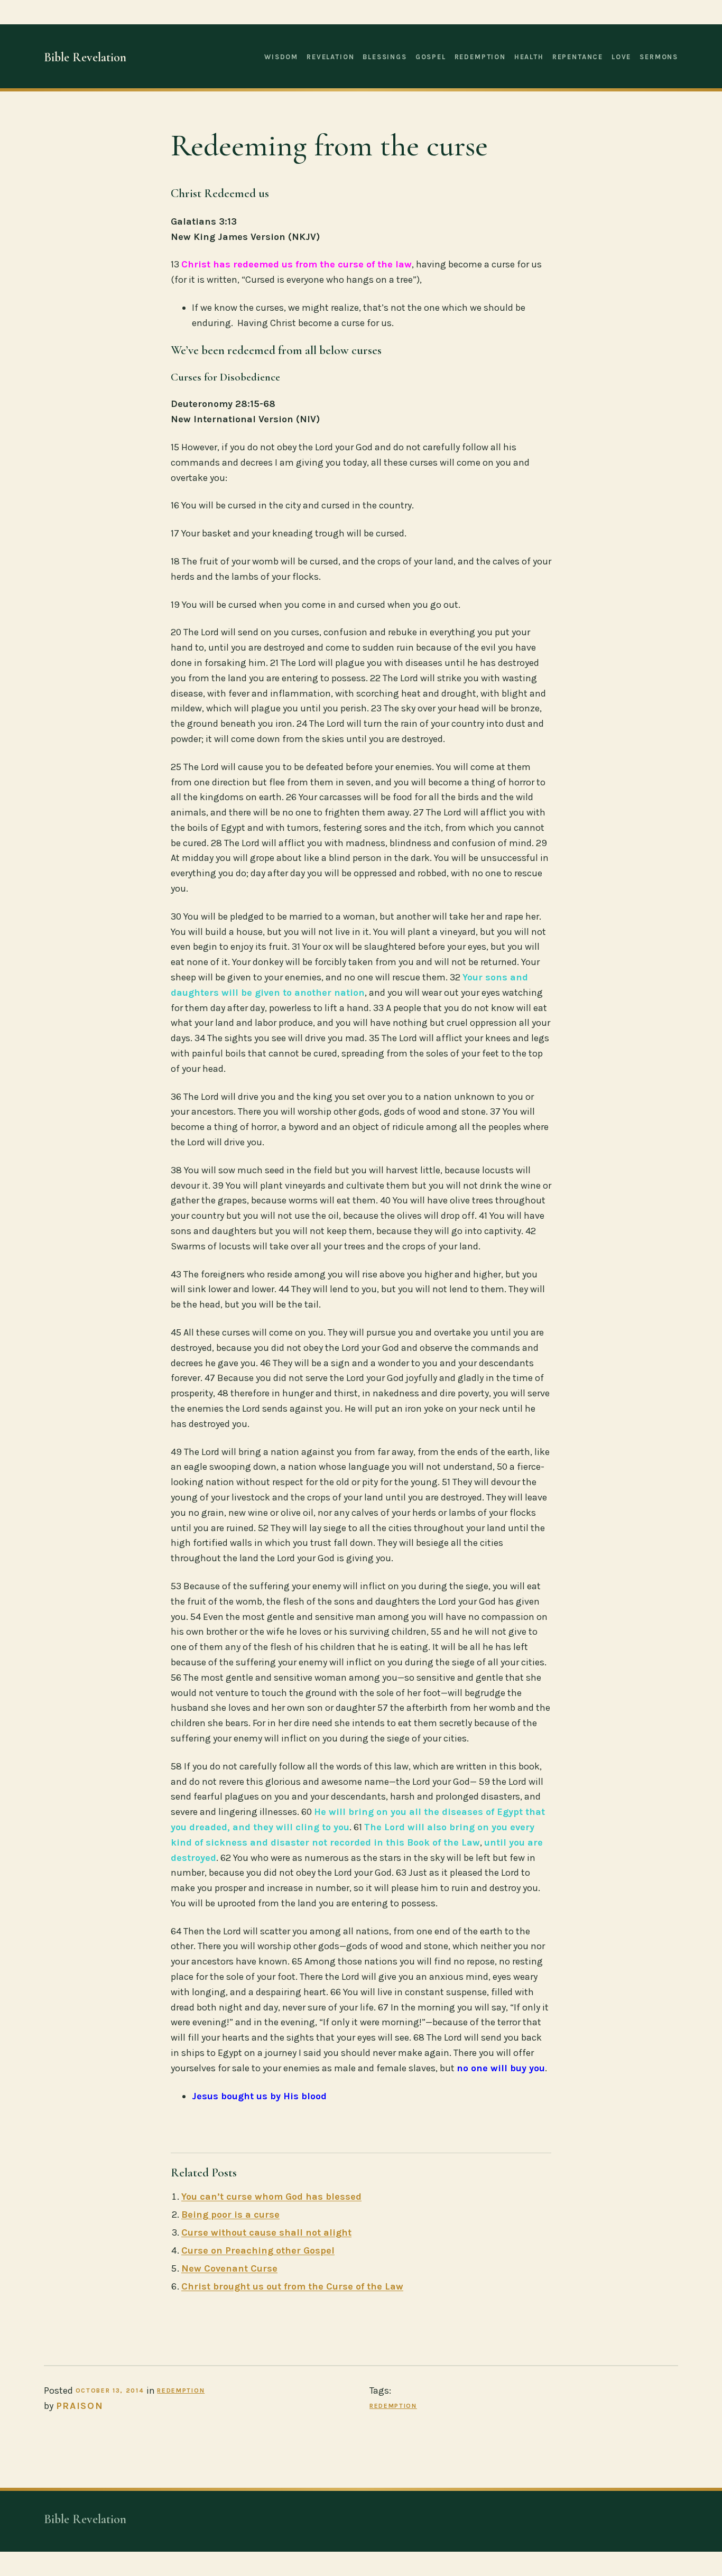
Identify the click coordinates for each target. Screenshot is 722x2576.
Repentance (578, 57)
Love (621, 57)
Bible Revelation (85, 57)
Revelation (330, 57)
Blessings (385, 57)
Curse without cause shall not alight (266, 2232)
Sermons (659, 57)
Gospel (431, 57)
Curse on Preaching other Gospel (258, 2250)
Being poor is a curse (230, 2214)
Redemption (480, 57)
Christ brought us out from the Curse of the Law (292, 2286)
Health (529, 57)
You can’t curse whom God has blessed (271, 2197)
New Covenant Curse (229, 2268)
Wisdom (281, 57)
